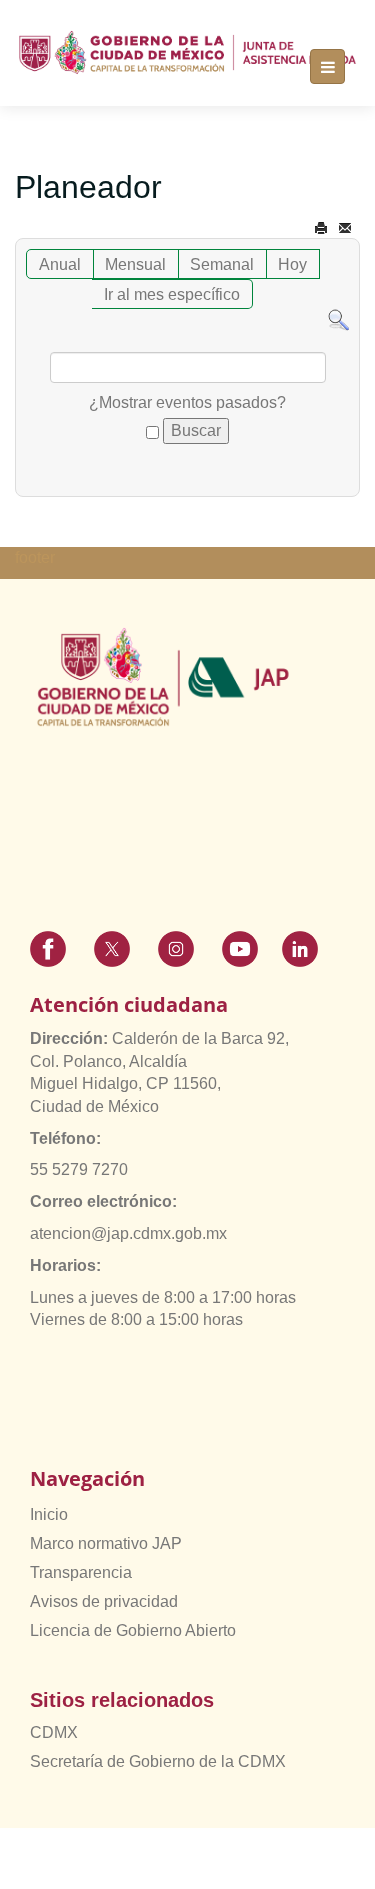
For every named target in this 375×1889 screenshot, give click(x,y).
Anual (60, 264)
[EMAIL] (345, 228)
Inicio (49, 1514)
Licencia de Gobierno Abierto (133, 1630)
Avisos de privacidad (104, 1601)
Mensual (135, 264)
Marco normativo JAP (106, 1543)
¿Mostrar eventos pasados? (187, 402)
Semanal (222, 264)
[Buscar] (338, 319)
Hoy (292, 264)
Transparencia (81, 1572)
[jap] (187, 52)
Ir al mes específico (172, 294)
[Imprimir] (321, 228)
